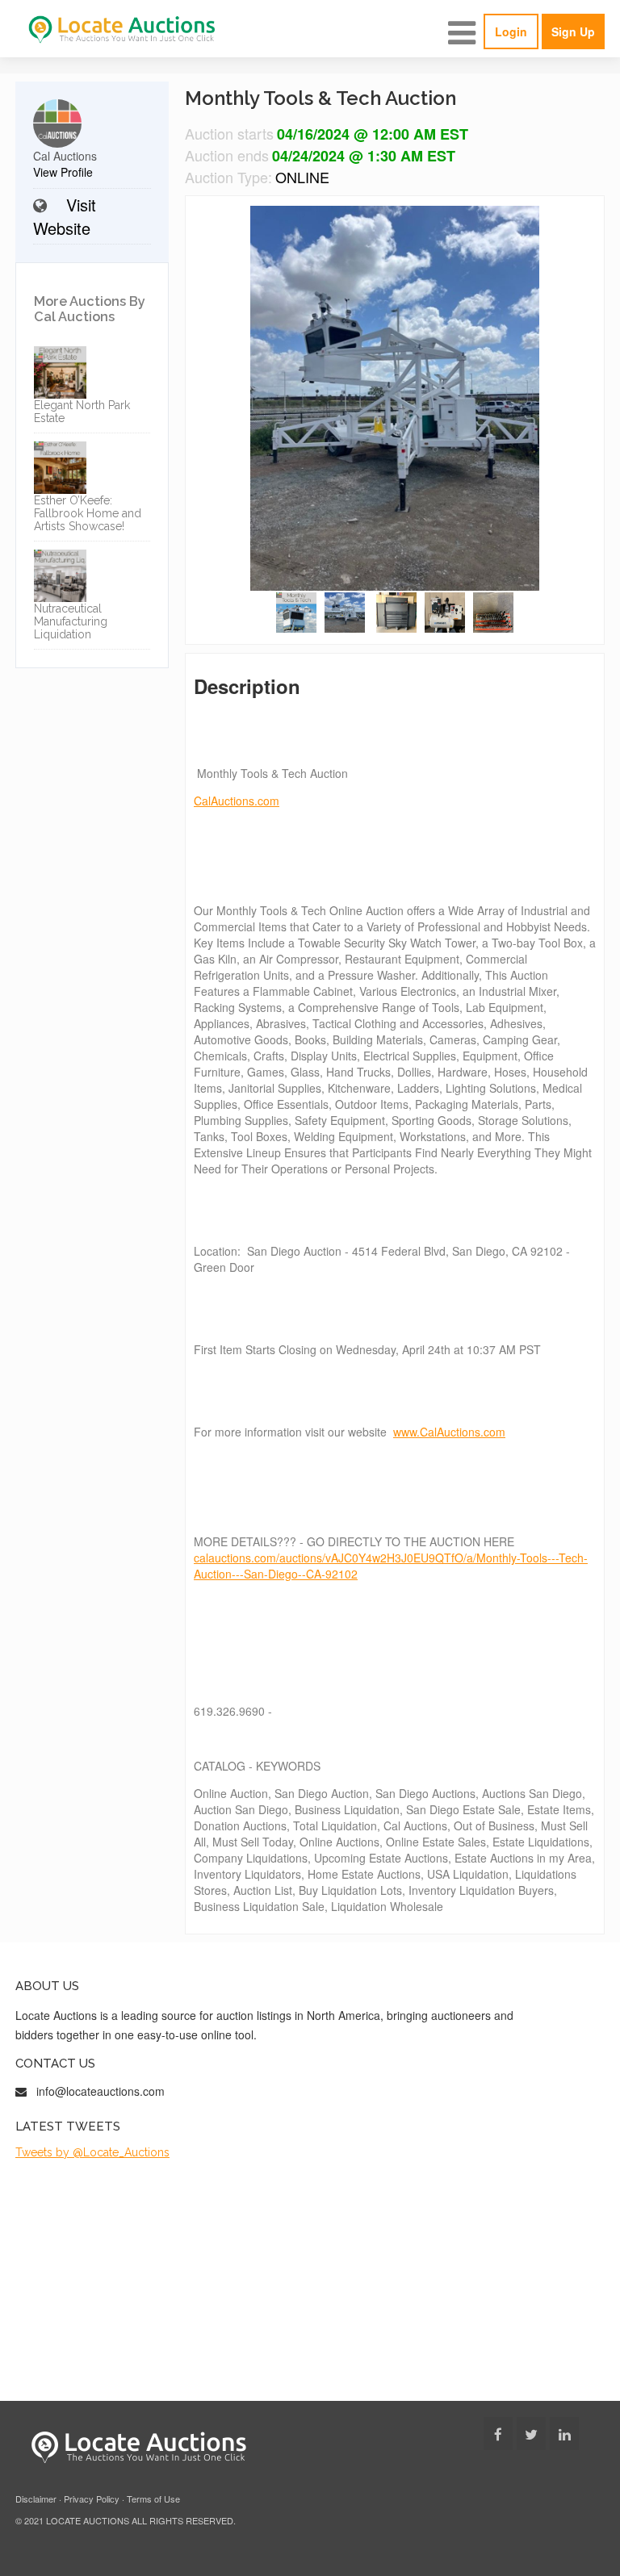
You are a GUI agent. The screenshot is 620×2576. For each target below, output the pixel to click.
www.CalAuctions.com (449, 1432)
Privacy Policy (92, 2499)
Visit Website (65, 216)
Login (511, 31)
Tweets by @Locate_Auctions (92, 2152)
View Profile (63, 172)
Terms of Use (153, 2499)
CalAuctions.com (237, 801)
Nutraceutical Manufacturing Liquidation (71, 621)
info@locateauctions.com (101, 2091)
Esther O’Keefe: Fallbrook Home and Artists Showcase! (88, 513)
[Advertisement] (310, 2280)
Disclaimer (36, 2499)
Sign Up (573, 31)
